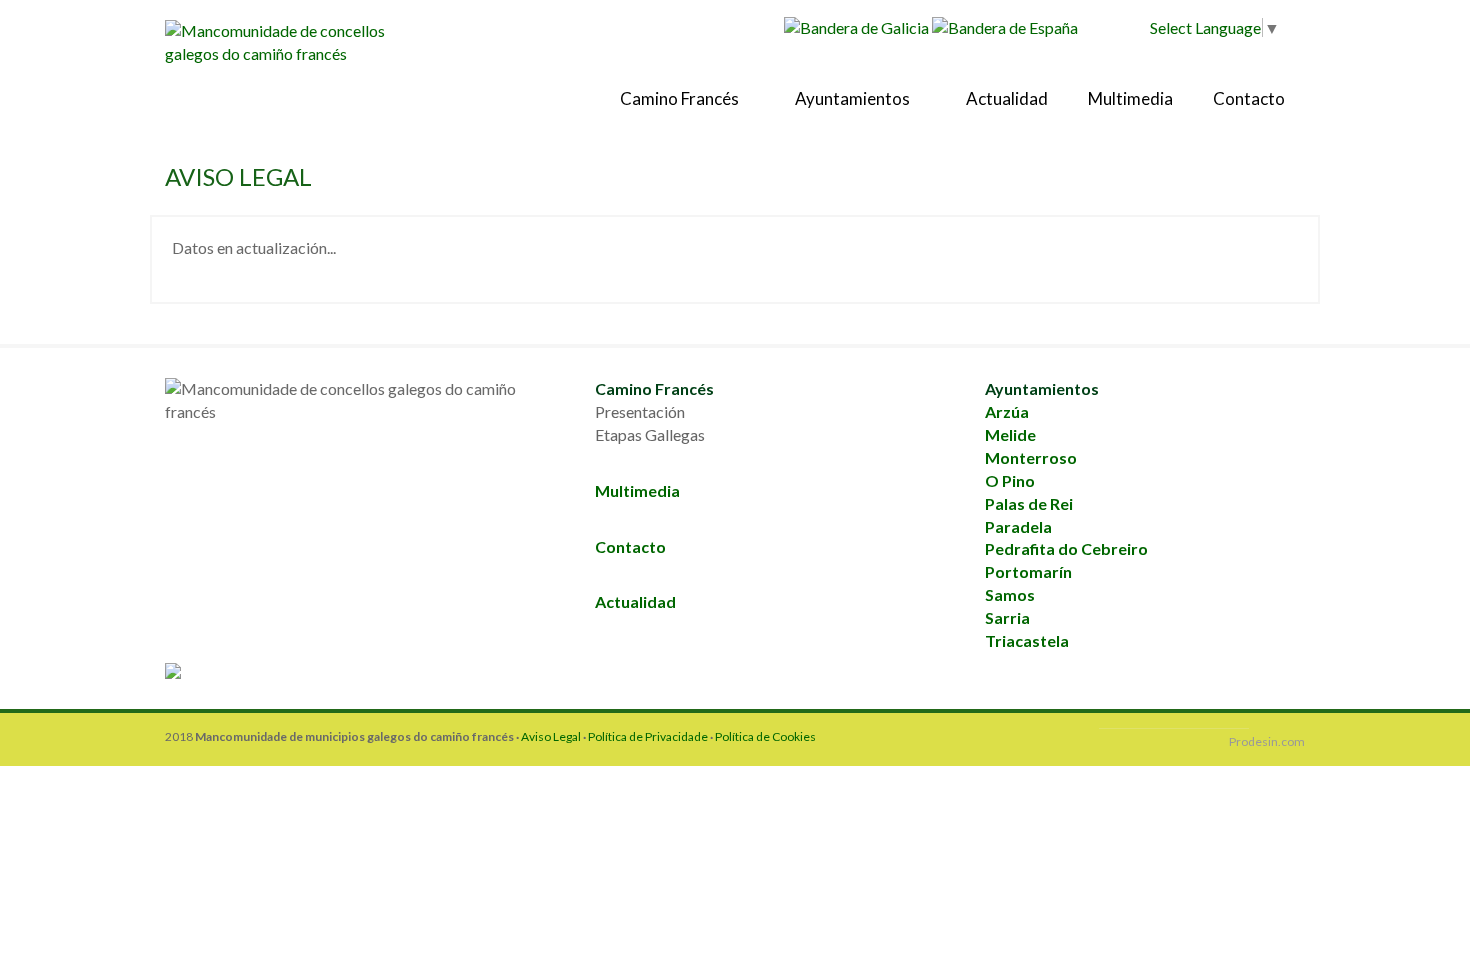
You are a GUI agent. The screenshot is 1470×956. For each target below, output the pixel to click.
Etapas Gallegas (650, 434)
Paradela (1018, 526)
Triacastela (1027, 640)
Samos (1010, 594)
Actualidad (1007, 98)
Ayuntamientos (854, 98)
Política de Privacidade (648, 736)
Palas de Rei (1029, 503)
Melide (1010, 434)
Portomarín (1028, 571)
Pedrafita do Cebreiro (1066, 548)
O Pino (1010, 480)
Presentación (640, 411)
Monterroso (1031, 457)
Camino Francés (681, 98)
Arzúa (1007, 411)
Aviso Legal (551, 736)
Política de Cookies (765, 736)
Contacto (1249, 98)
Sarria (1007, 617)
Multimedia (1130, 98)
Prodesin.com (1267, 741)
